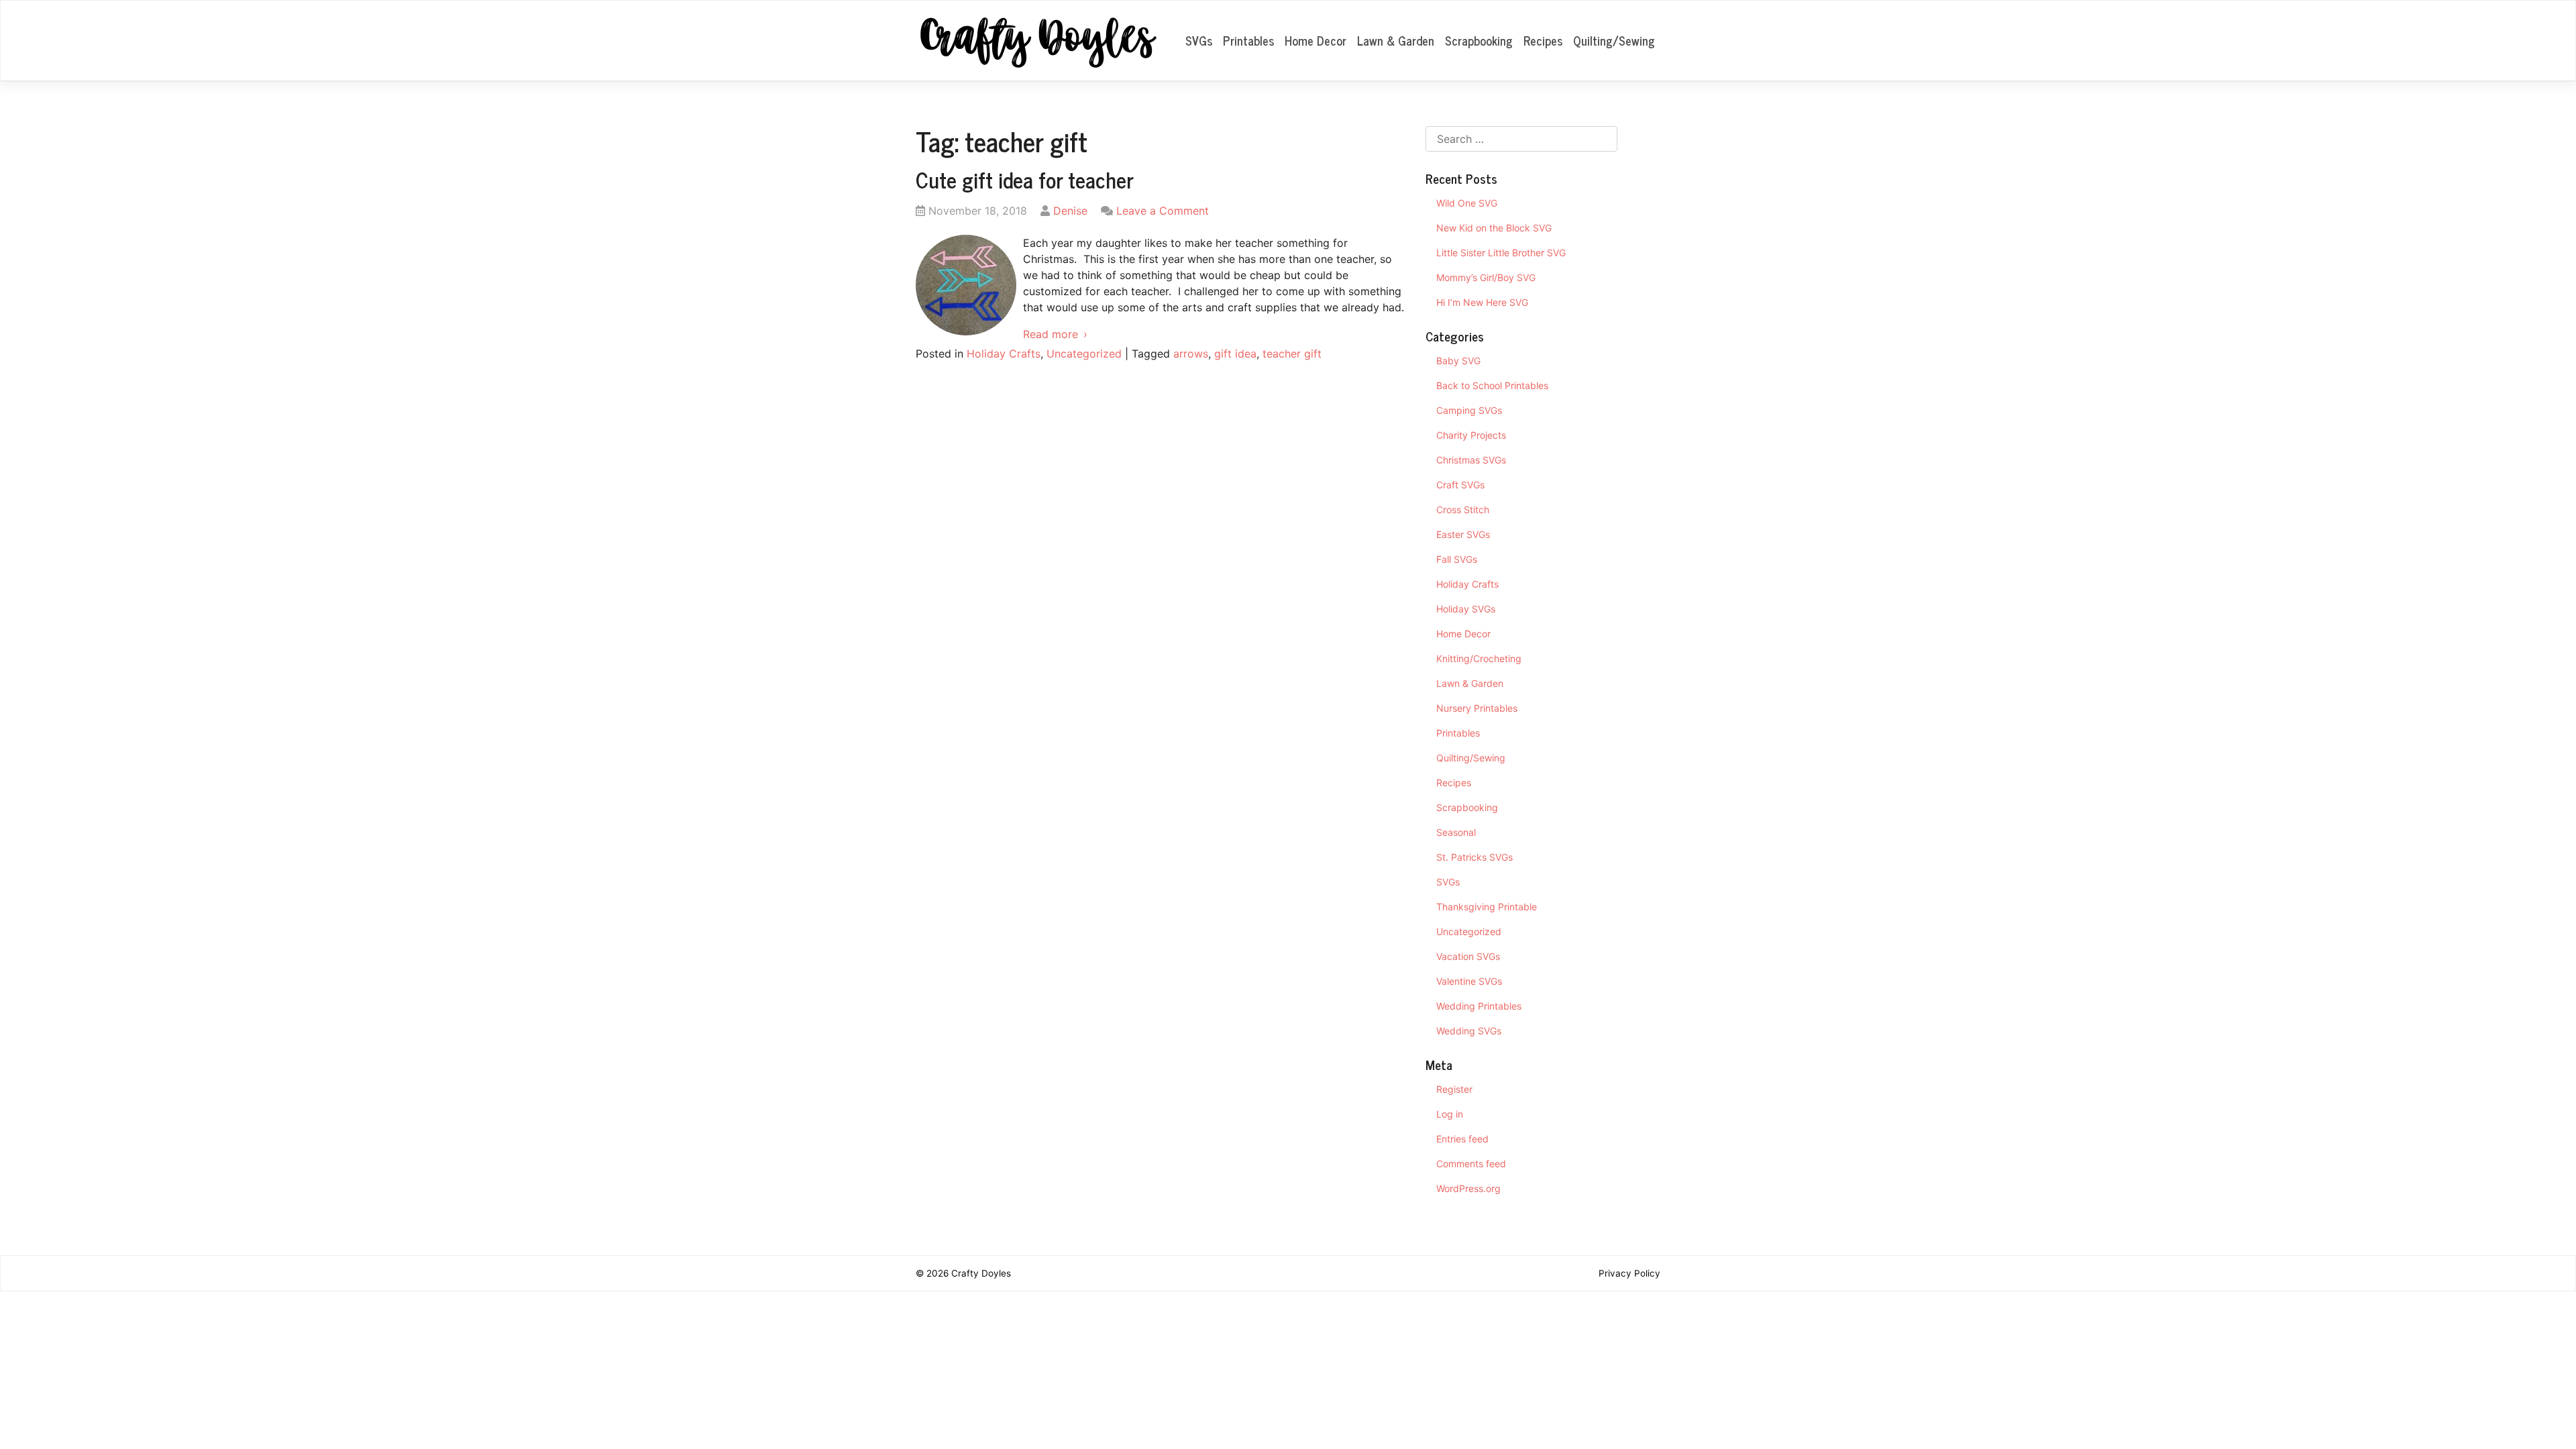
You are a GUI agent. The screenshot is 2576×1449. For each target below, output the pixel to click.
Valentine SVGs (1469, 981)
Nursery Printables (1477, 708)
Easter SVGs (1463, 534)
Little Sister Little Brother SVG (1501, 253)
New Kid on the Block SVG (1494, 228)
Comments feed (1471, 1164)
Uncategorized (1084, 354)
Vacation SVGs (1468, 956)
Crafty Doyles (981, 1273)
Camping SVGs (1469, 410)
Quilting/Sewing (1614, 40)
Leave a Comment (1163, 211)
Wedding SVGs (1469, 1031)
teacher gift (1292, 354)
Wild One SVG (1467, 203)
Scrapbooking (1479, 40)
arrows (1191, 354)
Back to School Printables (1492, 385)
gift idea (1235, 354)
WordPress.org (1468, 1188)
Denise (1070, 211)
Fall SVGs (1457, 559)
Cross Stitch (1463, 509)
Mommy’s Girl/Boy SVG (1486, 277)
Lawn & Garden (1396, 40)
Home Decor (1316, 40)
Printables (1248, 40)
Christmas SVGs (1471, 460)
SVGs (1199, 40)
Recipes (1543, 40)
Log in (1450, 1114)
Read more (1051, 334)
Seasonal (1456, 832)
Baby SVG (1458, 361)
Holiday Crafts (1004, 354)
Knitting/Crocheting (1479, 658)
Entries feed (1462, 1139)
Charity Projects (1471, 435)
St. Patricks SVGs (1474, 857)
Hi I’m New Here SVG (1482, 302)
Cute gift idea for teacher (1025, 179)
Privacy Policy (1629, 1273)
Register (1454, 1089)
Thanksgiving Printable (1487, 907)
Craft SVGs (1460, 485)
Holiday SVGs (1466, 609)
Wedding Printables (1479, 1006)
